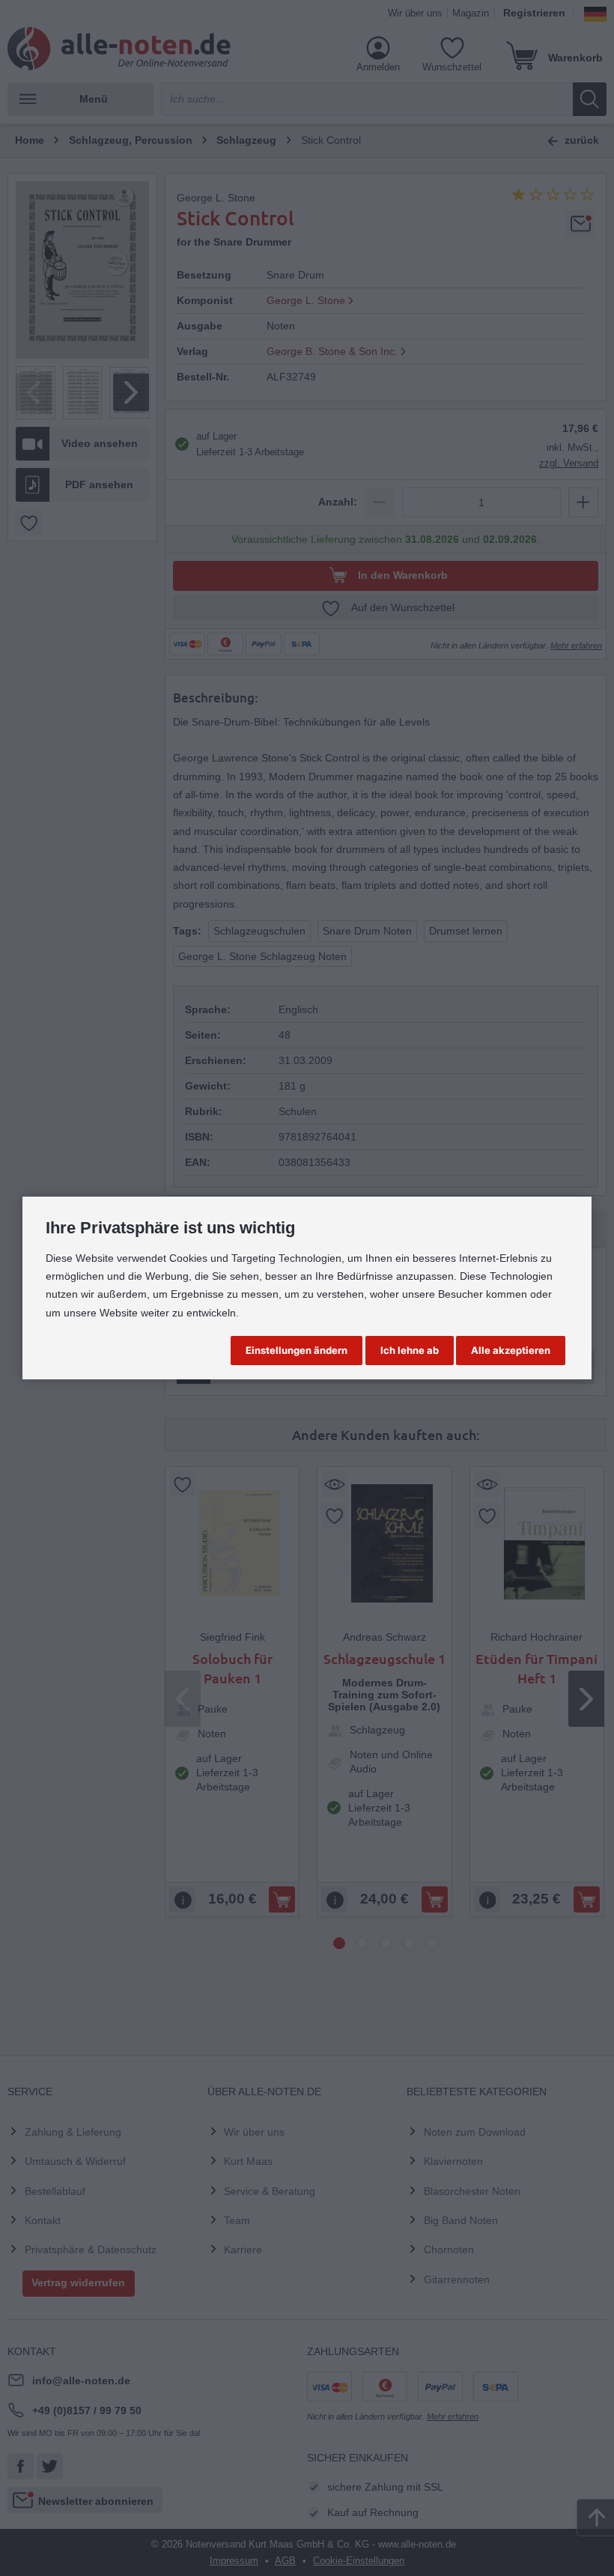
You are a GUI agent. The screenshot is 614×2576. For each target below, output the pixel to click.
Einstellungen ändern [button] (297, 1350)
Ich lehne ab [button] (410, 1350)
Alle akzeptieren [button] (511, 1350)
